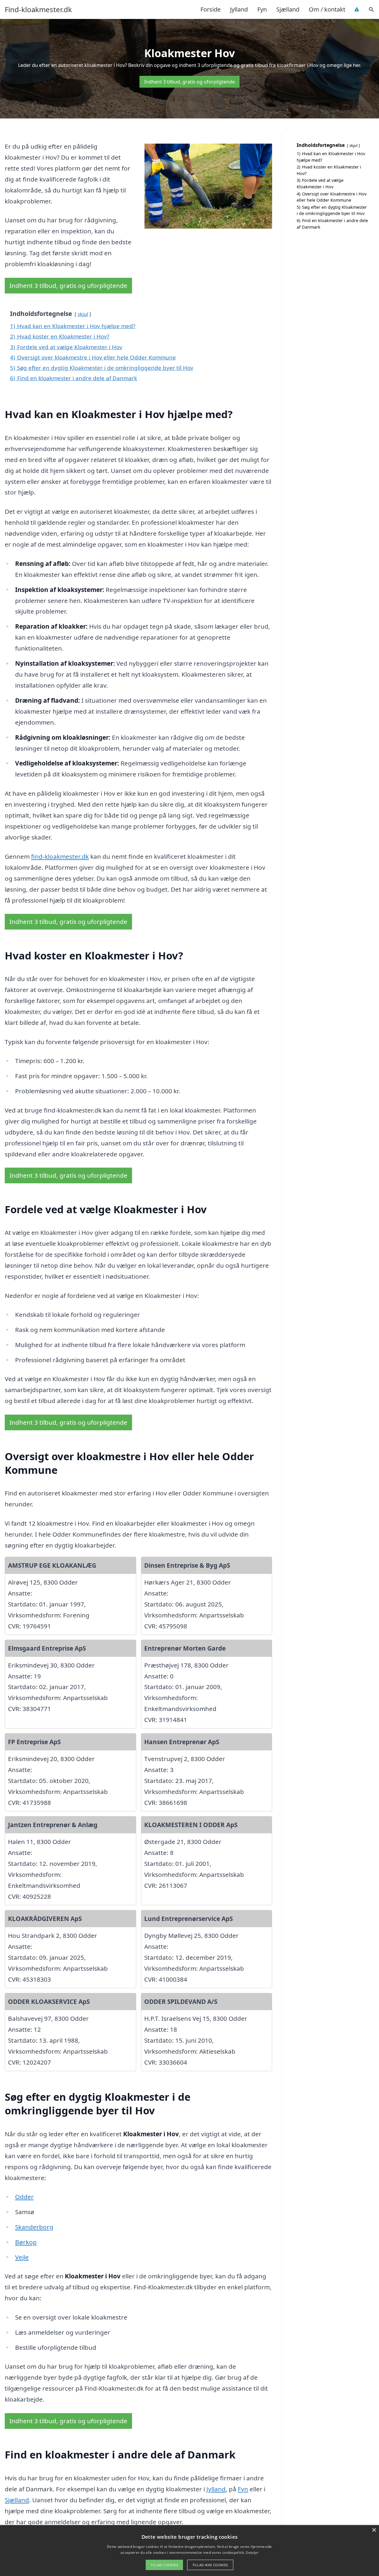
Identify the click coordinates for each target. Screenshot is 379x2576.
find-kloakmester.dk (60, 856)
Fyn (262, 9)
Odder (24, 2197)
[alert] (189, 2551)
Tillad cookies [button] (164, 2565)
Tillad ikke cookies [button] (210, 2565)
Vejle (22, 2257)
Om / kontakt (327, 9)
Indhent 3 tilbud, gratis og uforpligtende (189, 82)
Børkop (26, 2242)
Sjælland (288, 9)
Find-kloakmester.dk (38, 9)
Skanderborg (34, 2227)
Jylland (239, 9)
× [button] (374, 2530)
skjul (83, 314)
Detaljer (252, 2552)
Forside (211, 9)
